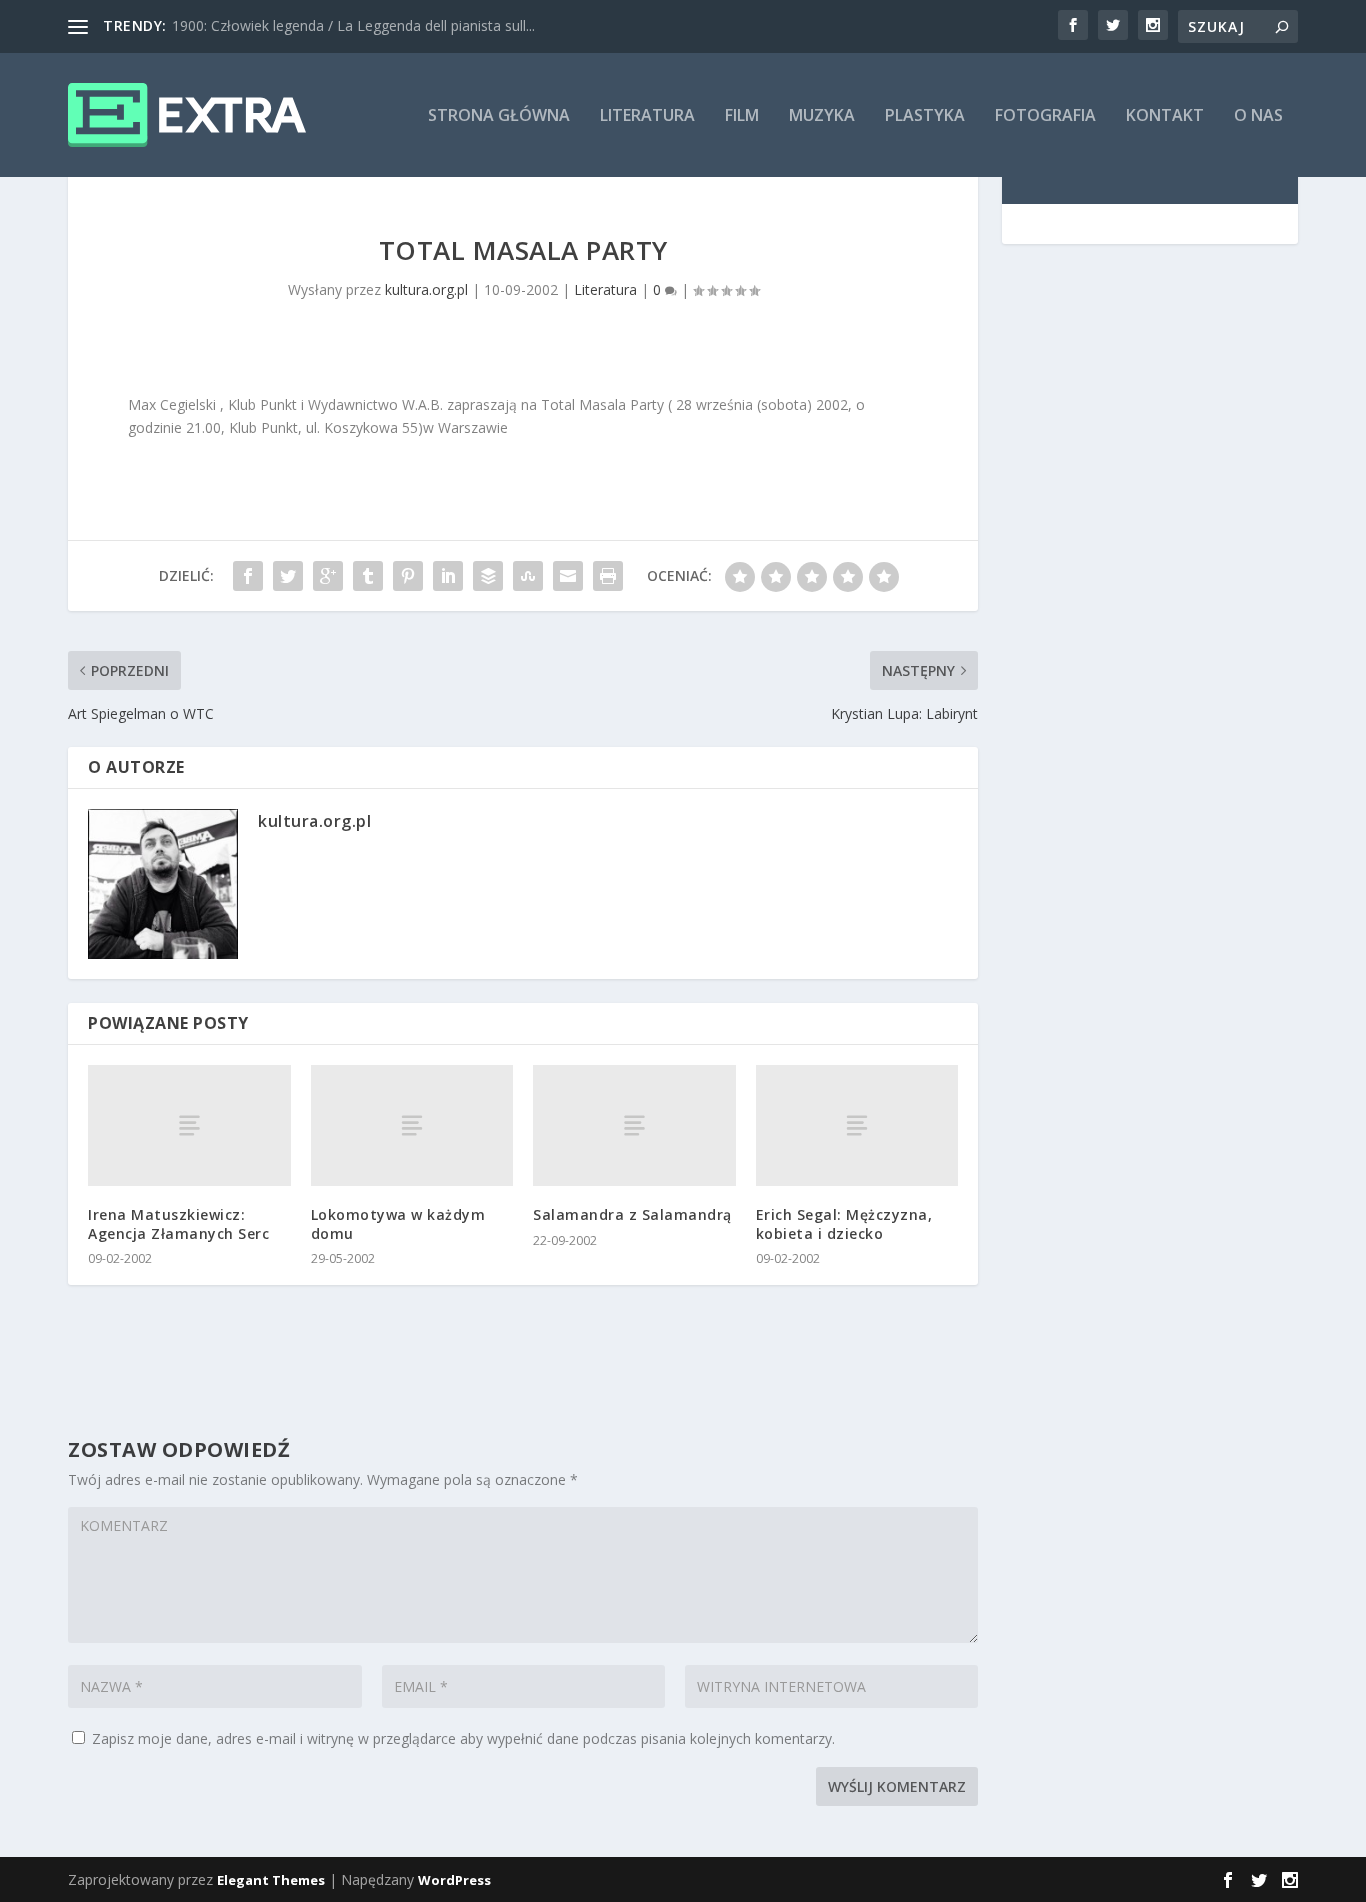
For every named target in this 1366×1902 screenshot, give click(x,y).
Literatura (647, 116)
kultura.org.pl (426, 289)
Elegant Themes (271, 1880)
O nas (1258, 116)
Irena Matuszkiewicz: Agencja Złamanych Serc (178, 1223)
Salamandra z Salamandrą (632, 1214)
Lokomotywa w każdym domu (398, 1223)
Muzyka (822, 116)
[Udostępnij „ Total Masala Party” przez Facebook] (248, 576)
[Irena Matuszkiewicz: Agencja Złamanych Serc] (189, 1125)
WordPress (454, 1880)
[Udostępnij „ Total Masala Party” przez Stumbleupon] (528, 576)
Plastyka (925, 116)
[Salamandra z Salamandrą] (634, 1125)
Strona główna (499, 116)
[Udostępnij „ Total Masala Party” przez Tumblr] (368, 576)
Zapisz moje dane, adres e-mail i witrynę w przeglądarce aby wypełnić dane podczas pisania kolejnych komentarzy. (463, 1738)
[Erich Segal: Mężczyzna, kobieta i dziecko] (857, 1125)
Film (742, 116)
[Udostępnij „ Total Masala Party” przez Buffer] (488, 576)
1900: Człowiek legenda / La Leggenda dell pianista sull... (353, 25)
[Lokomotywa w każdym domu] (412, 1125)
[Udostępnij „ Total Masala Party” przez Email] (568, 576)
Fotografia (1045, 116)
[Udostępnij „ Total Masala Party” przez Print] (608, 576)
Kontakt (1165, 116)
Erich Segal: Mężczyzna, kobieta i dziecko (844, 1223)
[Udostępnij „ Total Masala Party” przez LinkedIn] (448, 576)
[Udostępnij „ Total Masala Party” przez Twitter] (288, 576)
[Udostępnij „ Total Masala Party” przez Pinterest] (408, 576)
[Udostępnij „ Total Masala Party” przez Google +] (328, 576)
